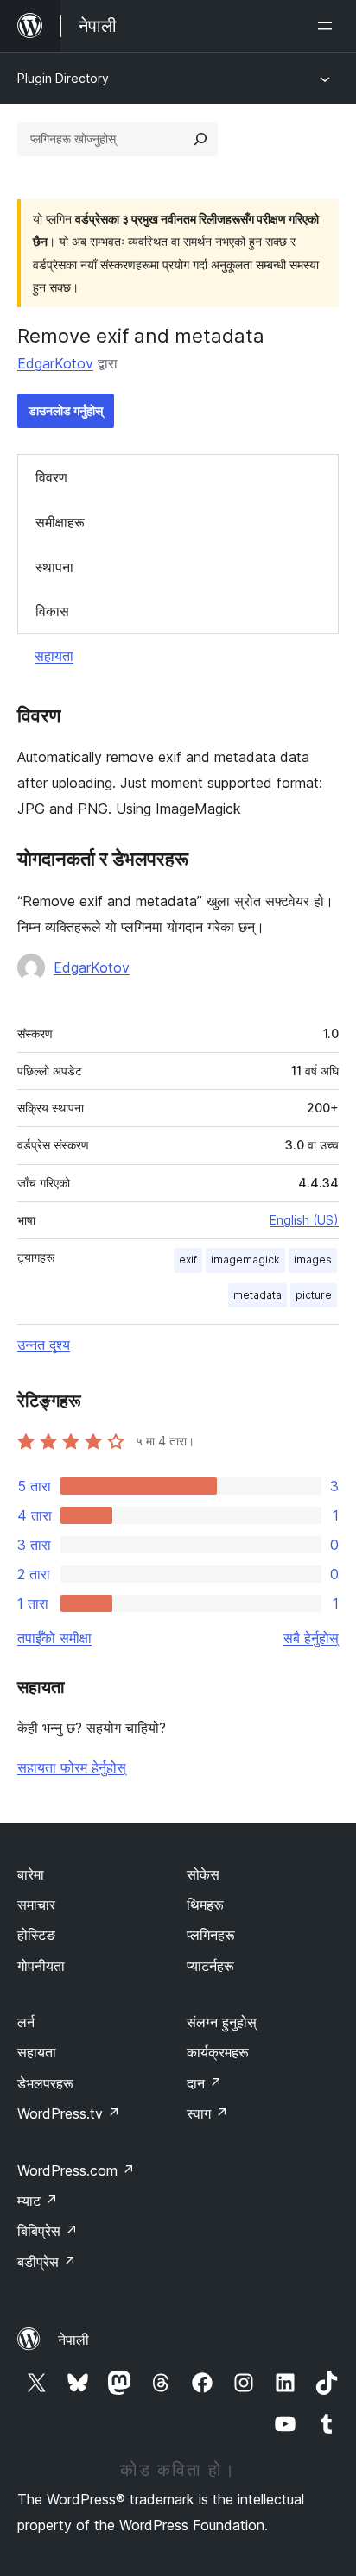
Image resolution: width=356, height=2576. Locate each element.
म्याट (38, 2201)
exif (188, 1260)
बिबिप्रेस (48, 2231)
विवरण (51, 477)
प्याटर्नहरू (210, 1966)
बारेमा (31, 1874)
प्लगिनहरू (211, 1935)
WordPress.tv (69, 2113)
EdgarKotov (55, 363)
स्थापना (54, 567)
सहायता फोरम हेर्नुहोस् (72, 1767)
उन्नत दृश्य (44, 1345)
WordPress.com (76, 2170)
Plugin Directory (63, 78)
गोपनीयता (41, 1966)
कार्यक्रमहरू (218, 2052)
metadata (257, 1295)
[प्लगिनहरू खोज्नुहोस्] (200, 139)
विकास (52, 611)
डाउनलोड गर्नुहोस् (66, 410)
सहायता (54, 656)
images (313, 1260)
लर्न (26, 2022)
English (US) (304, 1220)
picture (314, 1295)
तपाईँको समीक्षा (54, 1638)
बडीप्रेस (47, 2262)
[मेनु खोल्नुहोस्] (328, 26)
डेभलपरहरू (45, 2083)
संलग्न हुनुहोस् (222, 2022)
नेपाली (73, 2340)
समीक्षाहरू (60, 522)
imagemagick (245, 1260)
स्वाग (207, 2113)
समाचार (36, 1905)
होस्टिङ (36, 1935)
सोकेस (203, 1874)
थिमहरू (205, 1905)
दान (204, 2083)
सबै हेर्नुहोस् (311, 1638)
